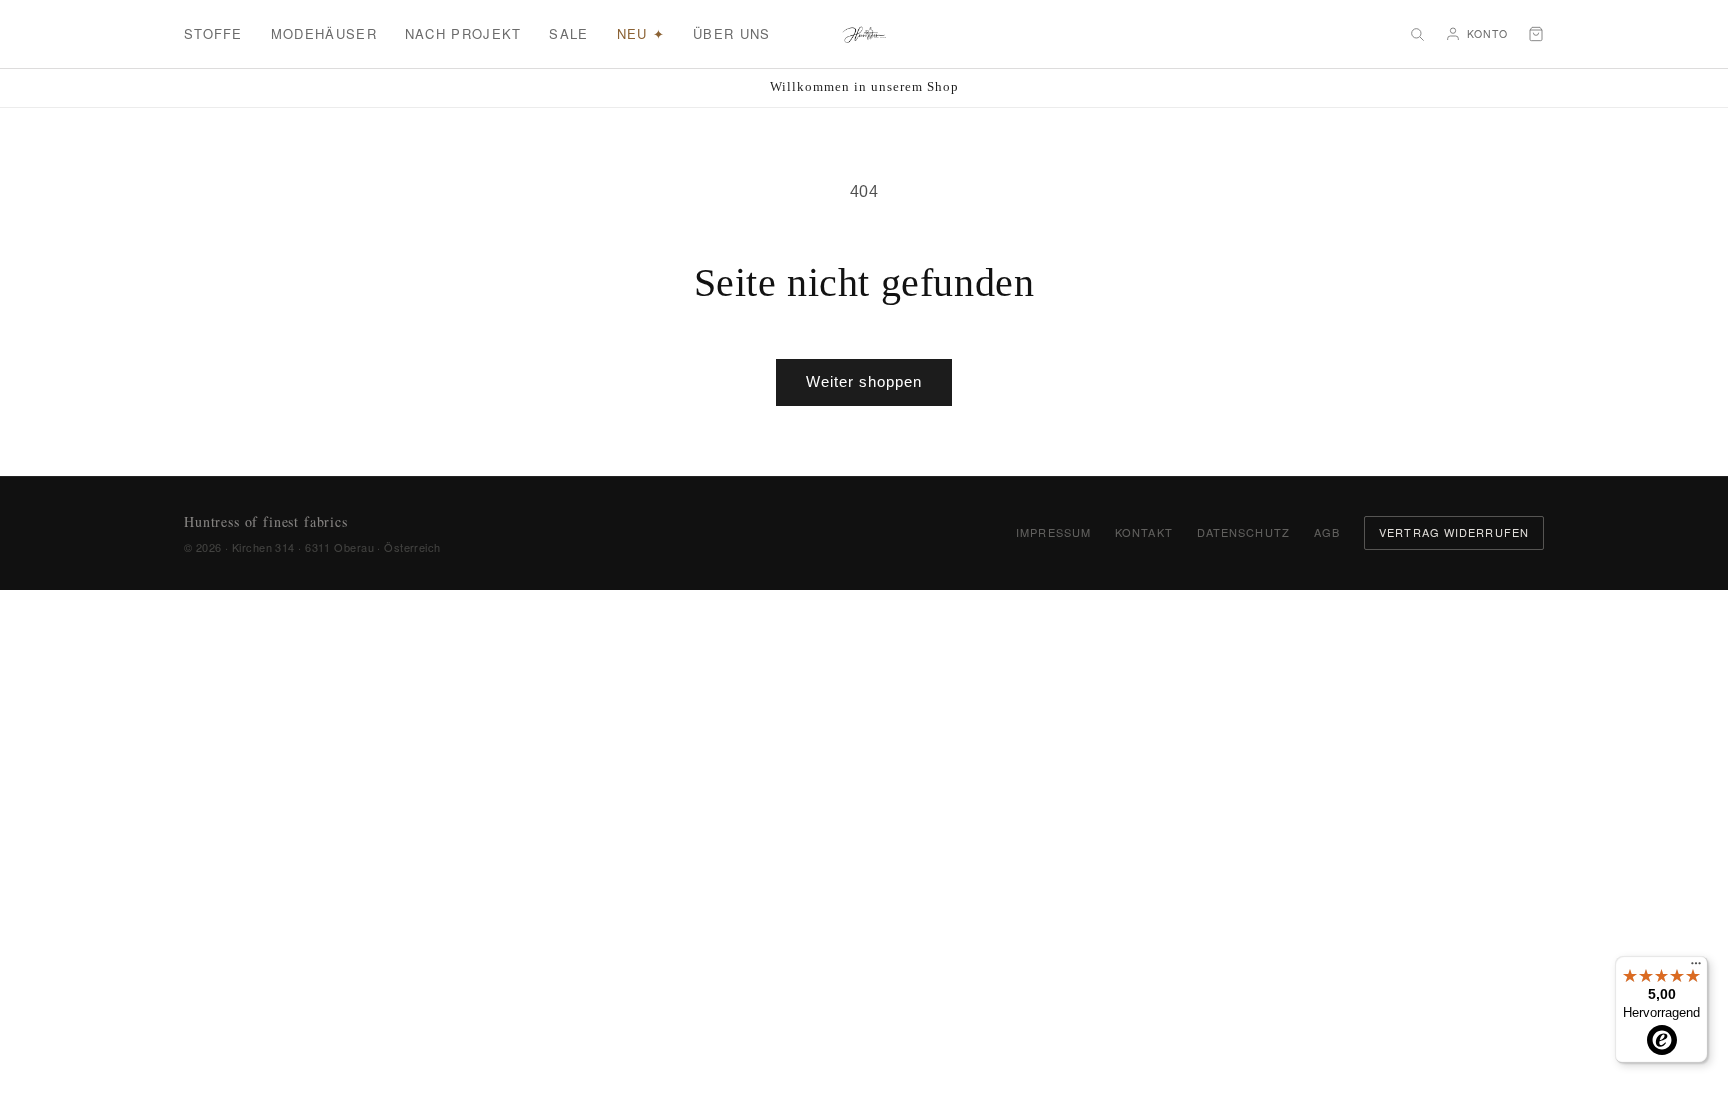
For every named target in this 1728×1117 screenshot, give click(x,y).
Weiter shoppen (864, 381)
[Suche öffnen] (1417, 34)
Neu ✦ (641, 33)
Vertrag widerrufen (1454, 532)
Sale (568, 33)
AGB (1327, 532)
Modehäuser (324, 33)
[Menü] (1696, 968)
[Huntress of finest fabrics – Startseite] (864, 34)
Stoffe (213, 33)
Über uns (731, 33)
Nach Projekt (463, 33)
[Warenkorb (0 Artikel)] (1536, 34)
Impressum (1053, 532)
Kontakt (1144, 532)
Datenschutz (1243, 532)
